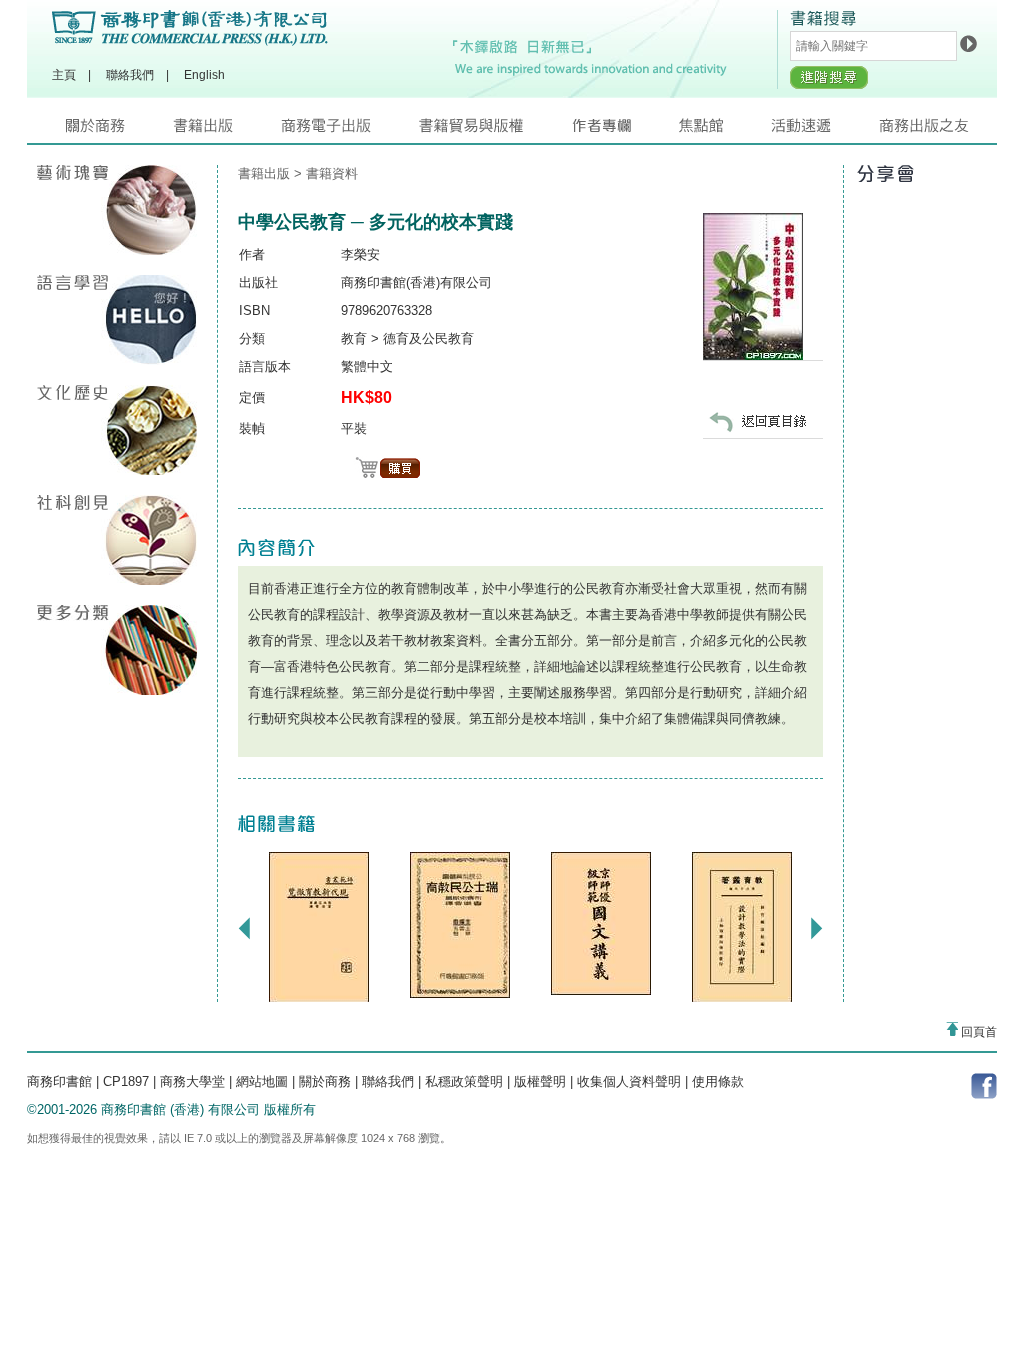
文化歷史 (117, 430)
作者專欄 (625, 130)
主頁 (64, 75)
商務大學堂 (192, 1081)
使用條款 (718, 1081)
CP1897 (126, 1081)
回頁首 (977, 1032)
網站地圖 (262, 1081)
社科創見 (117, 540)
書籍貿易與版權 (495, 130)
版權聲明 (540, 1081)
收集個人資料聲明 (629, 1081)
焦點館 (725, 130)
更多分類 (117, 650)
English (204, 75)
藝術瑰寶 (117, 210)
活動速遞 (825, 130)
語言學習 (117, 320)
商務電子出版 (350, 130)
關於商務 (119, 130)
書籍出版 (227, 130)
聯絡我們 (130, 75)
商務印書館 (59, 1081)
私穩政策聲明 (464, 1081)
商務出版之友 (932, 130)
